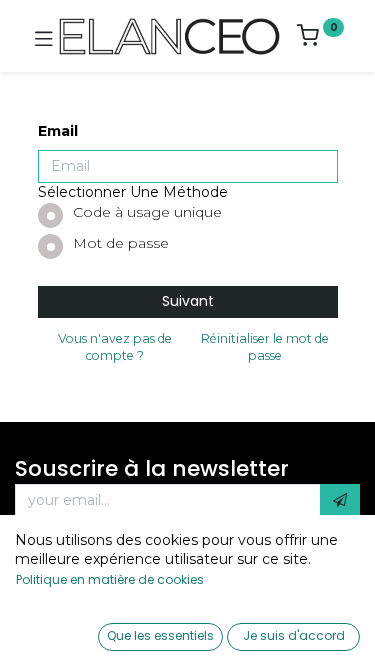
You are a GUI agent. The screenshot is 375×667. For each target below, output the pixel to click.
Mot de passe (121, 243)
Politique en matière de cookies (110, 579)
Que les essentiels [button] (160, 635)
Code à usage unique (147, 212)
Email (58, 131)
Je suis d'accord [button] (294, 635)
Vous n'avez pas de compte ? (115, 347)
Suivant (188, 301)
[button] (340, 501)
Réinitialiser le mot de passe (265, 347)
